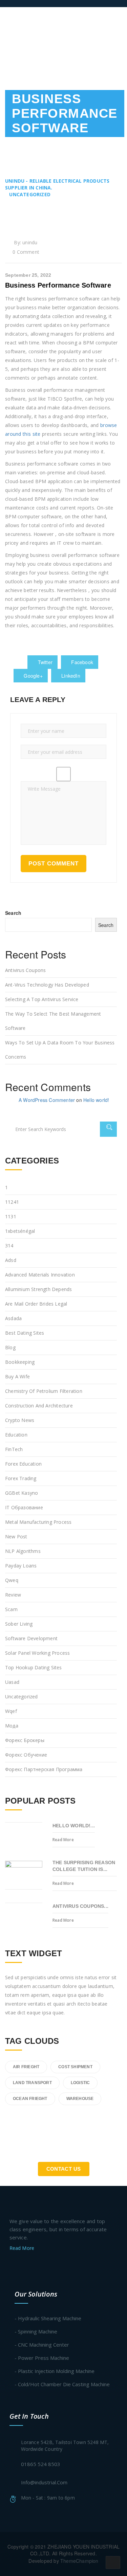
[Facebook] (25, 2265)
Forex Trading (21, 1478)
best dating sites (25, 1333)
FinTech (14, 1449)
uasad (12, 1682)
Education (16, 1435)
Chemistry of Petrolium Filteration (44, 1391)
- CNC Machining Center (42, 2345)
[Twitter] (12, 2265)
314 (9, 1246)
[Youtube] (51, 2265)
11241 (12, 1202)
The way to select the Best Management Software (53, 1021)
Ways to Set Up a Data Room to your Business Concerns (60, 1050)
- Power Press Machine (42, 2358)
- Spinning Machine (36, 2331)
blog (10, 1347)
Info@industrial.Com (44, 2482)
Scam (11, 1609)
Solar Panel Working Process (37, 1653)
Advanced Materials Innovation (40, 1275)
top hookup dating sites (34, 1667)
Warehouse (80, 2099)
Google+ (33, 676)
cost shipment (75, 2067)
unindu (30, 242)
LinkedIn (70, 676)
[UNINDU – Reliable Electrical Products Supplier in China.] (39, 3)
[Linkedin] (38, 2265)
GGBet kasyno (22, 1493)
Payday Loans (21, 1566)
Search (13, 913)
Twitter (44, 662)
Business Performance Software (58, 285)
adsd (11, 1260)
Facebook (81, 662)
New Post (16, 1536)
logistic (80, 2083)
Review (13, 1595)
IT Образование (24, 1507)
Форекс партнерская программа (44, 1769)
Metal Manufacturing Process (38, 1522)
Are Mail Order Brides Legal (36, 1304)
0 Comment (26, 252)
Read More (63, 1840)
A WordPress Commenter (47, 1100)
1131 (11, 1216)
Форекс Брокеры (25, 1740)
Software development (31, 1638)
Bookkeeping (20, 1362)
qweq (12, 1580)
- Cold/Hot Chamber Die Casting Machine (62, 2384)
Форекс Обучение (26, 1755)
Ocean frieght (30, 2099)
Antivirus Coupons (25, 970)
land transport (32, 2083)
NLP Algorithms (23, 1551)
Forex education (23, 1464)
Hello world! (96, 1100)
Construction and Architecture (39, 1406)
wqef (11, 1711)
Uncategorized (22, 1697)
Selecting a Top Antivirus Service (42, 999)
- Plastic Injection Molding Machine (55, 2371)
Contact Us (64, 2169)
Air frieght (26, 2067)
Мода (12, 1726)
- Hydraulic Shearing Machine (48, 2318)
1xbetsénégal (20, 1231)
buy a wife (17, 1376)
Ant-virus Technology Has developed (47, 985)
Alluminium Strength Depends (38, 1289)
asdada (13, 1318)
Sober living (19, 1624)
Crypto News (20, 1420)
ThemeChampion (79, 2561)
